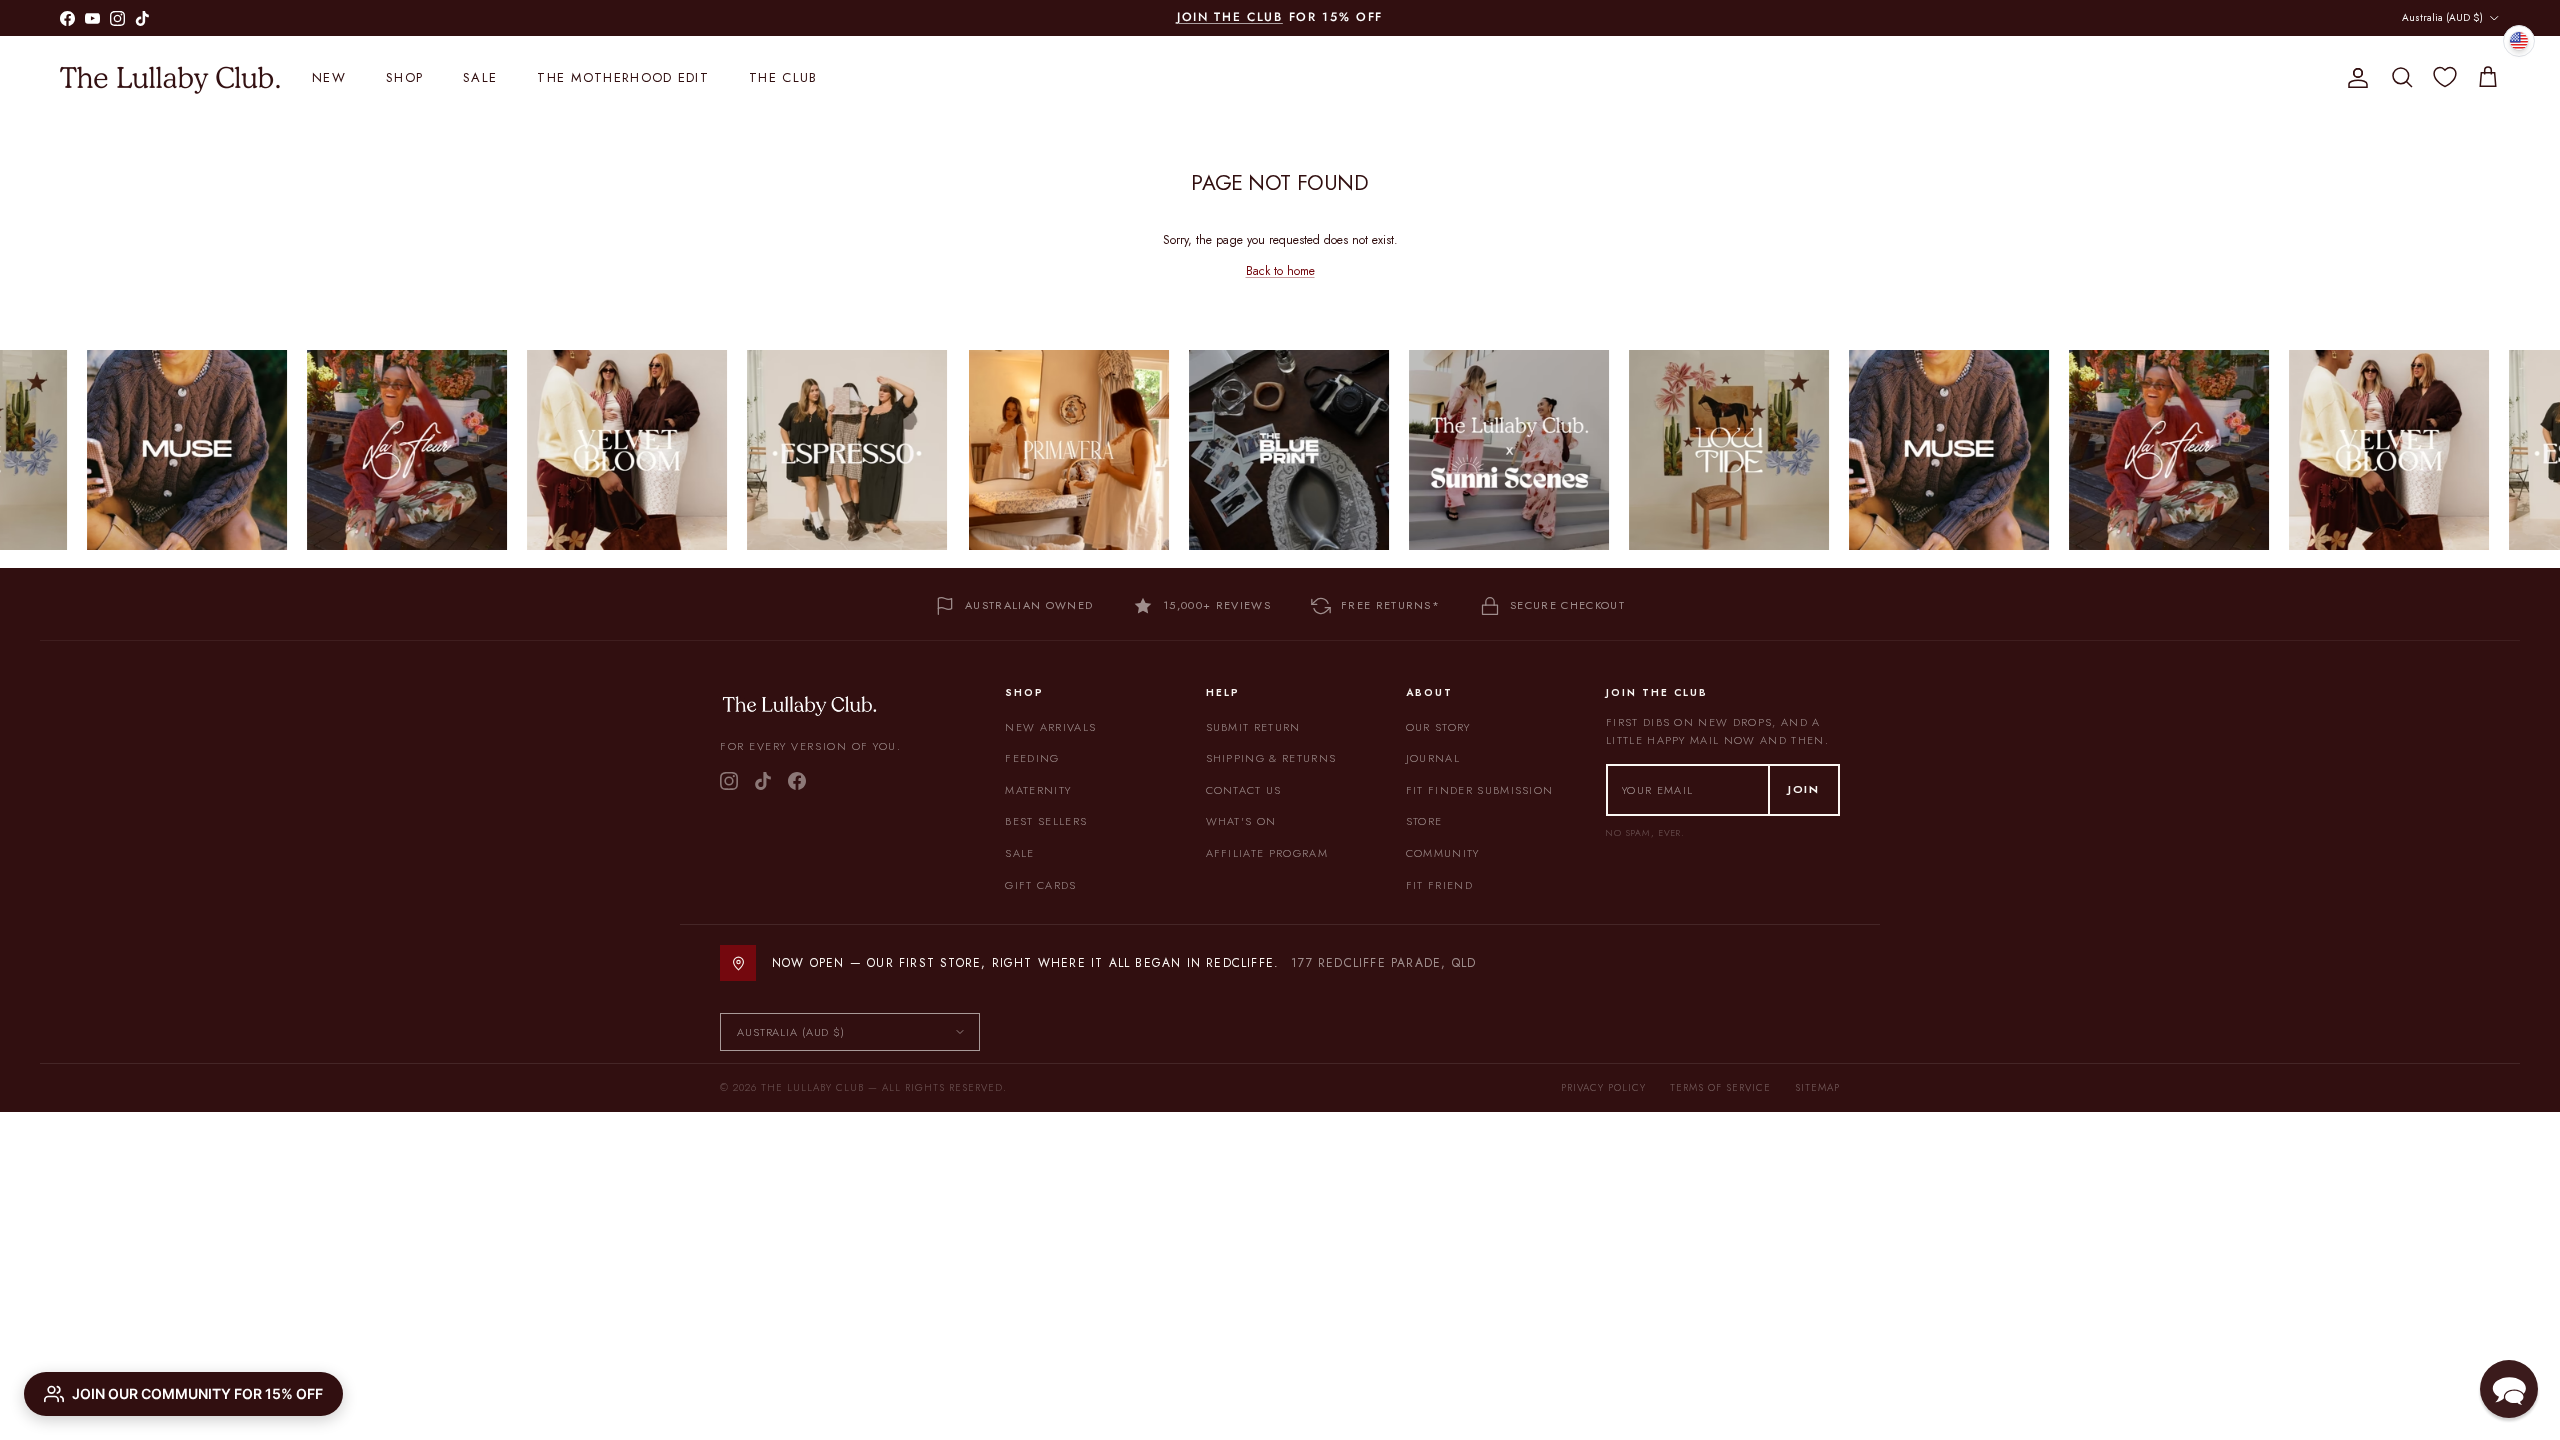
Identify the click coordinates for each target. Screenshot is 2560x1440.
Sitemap (1817, 1087)
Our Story (1438, 727)
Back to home (1280, 271)
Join (1804, 789)
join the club (1230, 17)
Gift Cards (1040, 885)
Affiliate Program (1267, 853)
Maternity (1038, 790)
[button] (2509, 1389)
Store (1424, 821)
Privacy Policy (1603, 1087)
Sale (480, 77)
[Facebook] (797, 781)
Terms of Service (1720, 1087)
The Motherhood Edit (623, 77)
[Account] (2354, 78)
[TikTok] (763, 781)
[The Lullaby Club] (170, 78)
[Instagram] (729, 781)
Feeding (1032, 758)
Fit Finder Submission (1480, 790)
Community (1443, 853)
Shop (404, 77)
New (329, 77)
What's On (1241, 821)
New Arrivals (1050, 727)
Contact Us (1244, 790)
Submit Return (1253, 727)
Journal (1433, 758)
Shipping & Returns (1271, 758)
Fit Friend (1439, 885)
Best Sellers (1046, 821)
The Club (783, 77)
